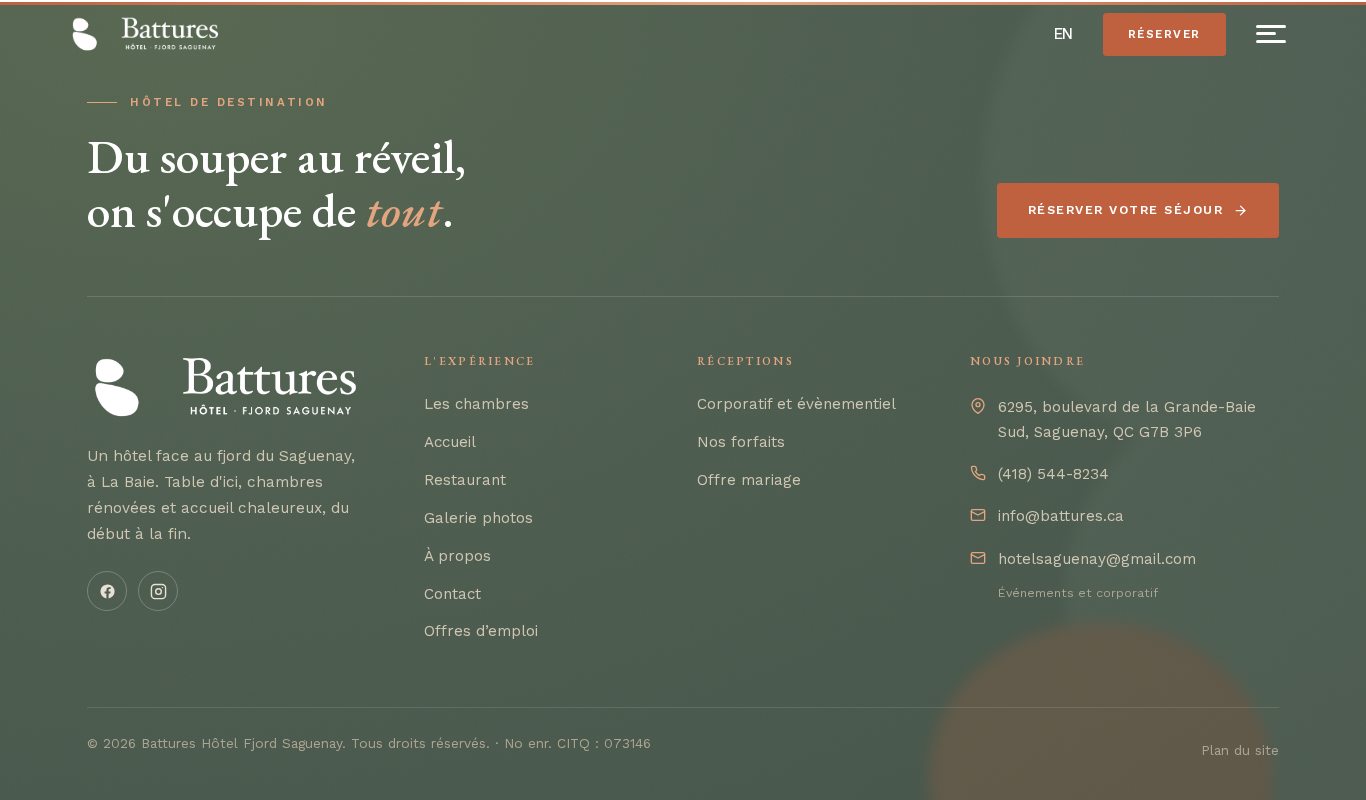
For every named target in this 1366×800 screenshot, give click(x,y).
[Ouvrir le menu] (1271, 34)
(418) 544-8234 (1053, 474)
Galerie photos (478, 518)
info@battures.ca (1061, 516)
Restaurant (465, 480)
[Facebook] (107, 591)
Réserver (1164, 34)
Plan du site (1240, 750)
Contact (452, 594)
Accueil (450, 442)
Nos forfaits (741, 442)
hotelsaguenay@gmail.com (1097, 559)
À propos (457, 556)
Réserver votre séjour (1125, 210)
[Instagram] (158, 591)
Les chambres (476, 404)
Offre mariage (749, 480)
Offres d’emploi (481, 631)
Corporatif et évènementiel (796, 404)
